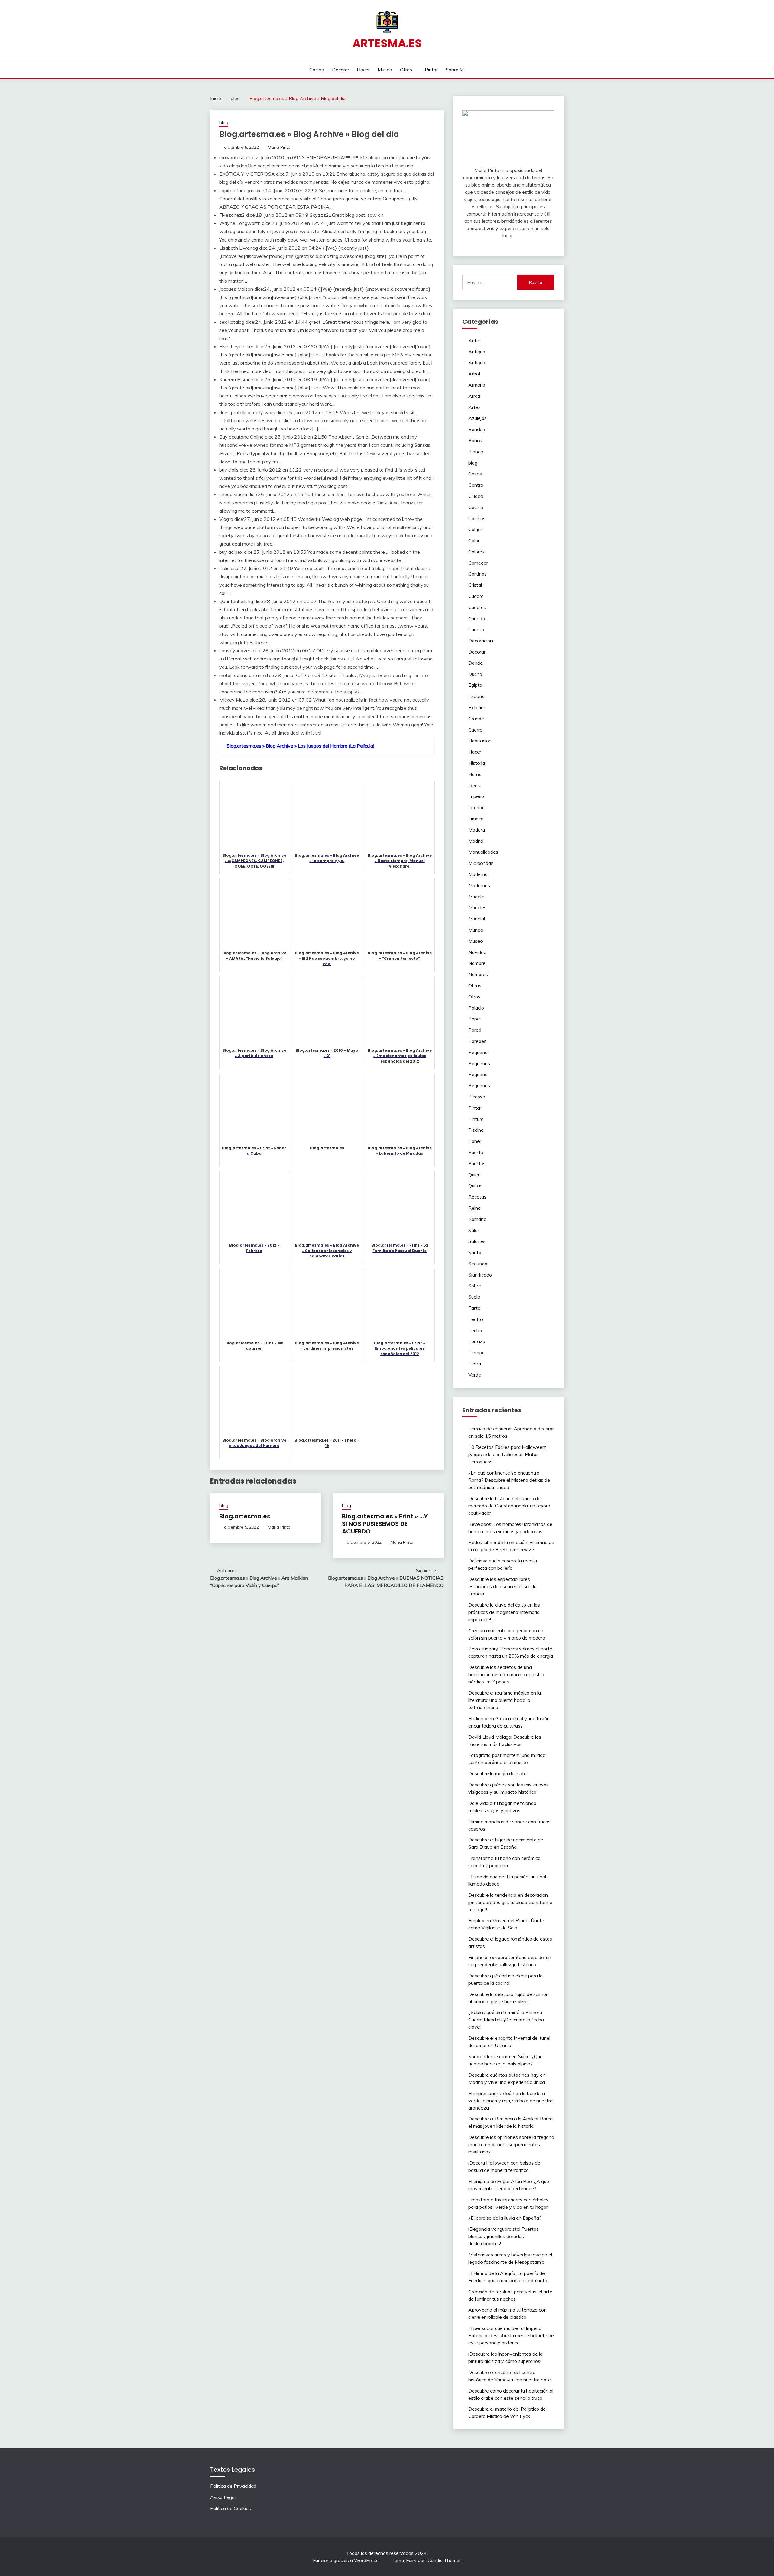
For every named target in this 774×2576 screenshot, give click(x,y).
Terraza (477, 1341)
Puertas (477, 1163)
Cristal (475, 585)
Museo (385, 70)
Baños (475, 440)
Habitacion (480, 741)
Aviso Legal (223, 2497)
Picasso (477, 1097)
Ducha (475, 674)
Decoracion (481, 641)
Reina (475, 1208)
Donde (476, 663)
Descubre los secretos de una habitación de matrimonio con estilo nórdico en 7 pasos (506, 1674)
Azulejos (478, 418)
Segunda (478, 1264)
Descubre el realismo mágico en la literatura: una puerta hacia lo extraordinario (505, 1700)
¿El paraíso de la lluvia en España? (505, 2218)
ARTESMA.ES (387, 43)
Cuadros (477, 607)
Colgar (475, 529)
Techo (475, 1330)
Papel (475, 1019)
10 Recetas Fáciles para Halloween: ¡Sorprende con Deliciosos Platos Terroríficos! (507, 1454)
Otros (406, 70)
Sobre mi (455, 70)
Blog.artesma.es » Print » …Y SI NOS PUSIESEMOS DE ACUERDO (385, 1524)
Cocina (317, 70)
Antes (475, 340)
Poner (475, 1141)
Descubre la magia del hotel (498, 1773)
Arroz (474, 396)
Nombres (478, 974)
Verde (475, 1375)
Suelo (474, 1297)
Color (474, 540)
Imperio (476, 796)
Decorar (341, 70)
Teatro (476, 1319)
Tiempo (476, 1352)
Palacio (476, 1008)
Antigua (477, 352)
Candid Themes (445, 2560)
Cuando (477, 618)
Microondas (481, 863)
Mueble (476, 897)
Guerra (475, 730)
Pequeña (478, 1052)
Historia (477, 763)
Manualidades (483, 852)
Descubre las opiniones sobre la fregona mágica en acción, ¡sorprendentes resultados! (511, 2144)
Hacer (363, 70)
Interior (476, 807)
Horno (475, 774)
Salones (477, 1241)
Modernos (479, 885)
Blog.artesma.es (245, 1516)
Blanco (476, 452)
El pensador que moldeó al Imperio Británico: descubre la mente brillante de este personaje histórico (511, 2335)
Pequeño (478, 1074)
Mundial (477, 919)
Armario (477, 385)
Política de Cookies (231, 2508)
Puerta (476, 1152)
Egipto (475, 685)
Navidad (477, 952)
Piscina (476, 1130)
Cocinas (477, 518)
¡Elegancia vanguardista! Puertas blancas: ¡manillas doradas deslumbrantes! (504, 2236)
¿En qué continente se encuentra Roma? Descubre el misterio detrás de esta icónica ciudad (509, 1480)
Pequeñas (479, 1063)
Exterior (477, 707)
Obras (475, 985)
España (476, 696)
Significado (480, 1275)
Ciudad (476, 496)
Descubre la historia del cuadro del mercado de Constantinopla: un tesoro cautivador (509, 1506)
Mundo (476, 930)
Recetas (477, 1197)
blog (224, 123)
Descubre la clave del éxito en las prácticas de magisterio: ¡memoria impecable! (504, 1612)
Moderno (478, 874)
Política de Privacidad (233, 2486)
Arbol (474, 374)
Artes (475, 407)
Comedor (478, 563)
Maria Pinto (279, 147)
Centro (476, 485)
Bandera (478, 429)
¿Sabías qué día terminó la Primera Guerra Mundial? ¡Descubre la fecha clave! (506, 2020)
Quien (475, 1175)
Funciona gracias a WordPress (346, 2560)
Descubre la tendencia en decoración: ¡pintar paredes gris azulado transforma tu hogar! (510, 1902)
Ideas (474, 785)
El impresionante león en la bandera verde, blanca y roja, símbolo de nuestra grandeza (511, 2101)
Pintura (476, 1119)
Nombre (477, 963)
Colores (476, 552)
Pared (475, 1030)
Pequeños (479, 1085)
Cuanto (476, 629)
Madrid (476, 841)
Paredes (477, 1041)
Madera (477, 830)
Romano (477, 1219)
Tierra (475, 1364)
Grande (476, 719)
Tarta (474, 1308)
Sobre (475, 1286)
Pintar (431, 70)
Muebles (477, 907)
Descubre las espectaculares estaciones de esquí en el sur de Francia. (502, 1586)
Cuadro (476, 596)
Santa (475, 1252)
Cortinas (478, 574)
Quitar (475, 1186)
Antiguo (477, 362)
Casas (475, 474)
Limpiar (476, 819)
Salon (474, 1230)
